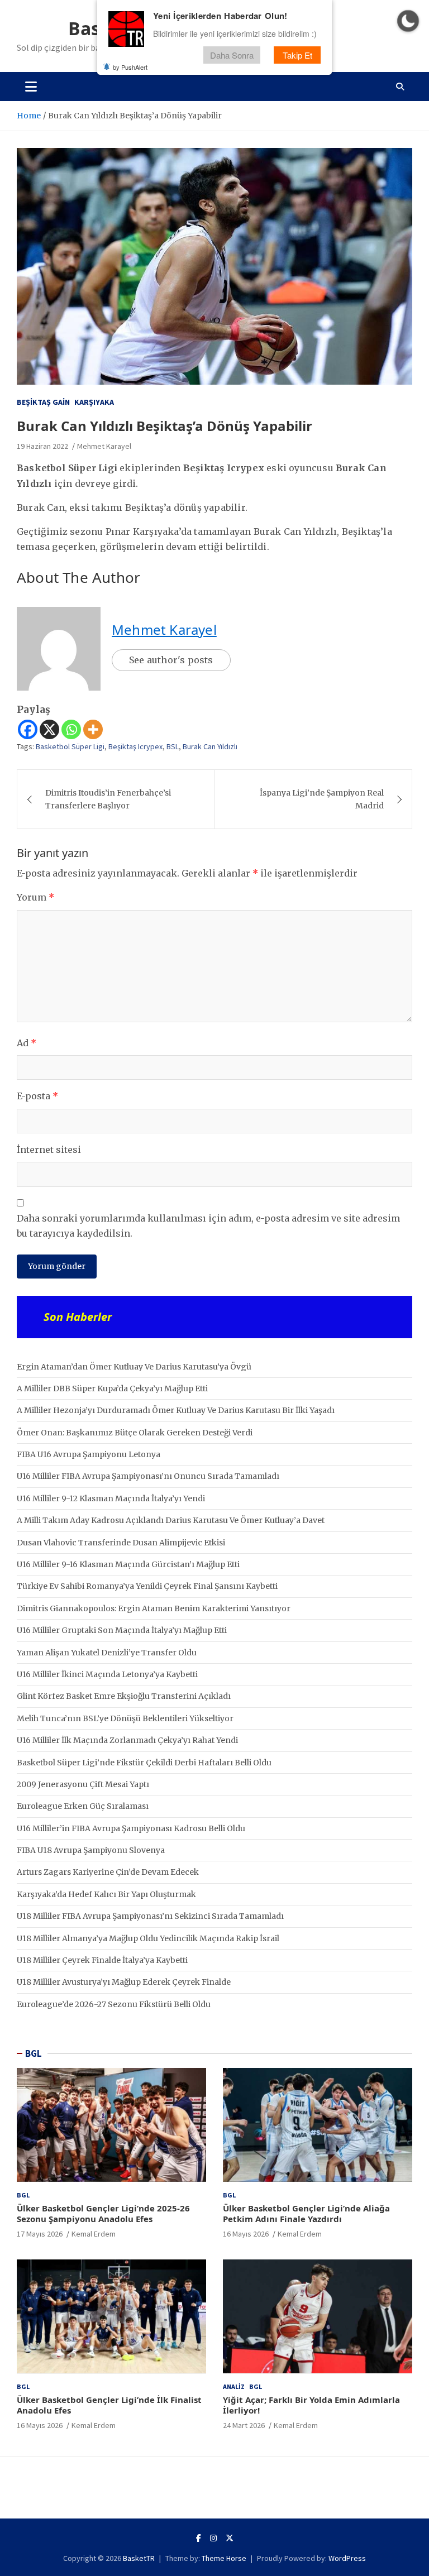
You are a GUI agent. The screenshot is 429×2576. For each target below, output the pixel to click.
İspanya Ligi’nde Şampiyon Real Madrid (322, 799)
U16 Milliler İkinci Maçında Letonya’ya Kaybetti (107, 1674)
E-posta (37, 1096)
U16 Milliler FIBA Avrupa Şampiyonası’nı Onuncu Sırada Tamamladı (148, 1476)
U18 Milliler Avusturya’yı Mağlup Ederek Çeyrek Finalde (124, 1982)
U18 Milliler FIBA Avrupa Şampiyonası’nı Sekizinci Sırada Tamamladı (150, 1916)
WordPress (347, 2558)
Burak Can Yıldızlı (210, 746)
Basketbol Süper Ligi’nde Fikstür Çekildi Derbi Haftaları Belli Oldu (144, 1763)
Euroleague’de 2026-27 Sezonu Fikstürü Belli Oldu (114, 2004)
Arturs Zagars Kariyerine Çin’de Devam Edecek (108, 1872)
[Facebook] (28, 729)
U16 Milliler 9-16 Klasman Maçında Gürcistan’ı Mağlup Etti (128, 1564)
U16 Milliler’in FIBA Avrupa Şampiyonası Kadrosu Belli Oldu (131, 1828)
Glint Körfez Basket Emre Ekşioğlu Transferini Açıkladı (124, 1696)
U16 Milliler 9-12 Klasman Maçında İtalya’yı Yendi (111, 1498)
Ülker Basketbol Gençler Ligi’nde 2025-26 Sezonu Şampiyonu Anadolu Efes (103, 2214)
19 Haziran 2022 (42, 446)
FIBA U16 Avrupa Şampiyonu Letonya (89, 1454)
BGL (34, 2053)
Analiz (234, 2386)
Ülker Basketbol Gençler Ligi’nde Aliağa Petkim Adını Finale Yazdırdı (306, 2214)
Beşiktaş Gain (43, 402)
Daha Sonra (232, 55)
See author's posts (171, 660)
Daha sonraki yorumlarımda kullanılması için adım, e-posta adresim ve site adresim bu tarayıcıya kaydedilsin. (208, 1226)
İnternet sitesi (49, 1150)
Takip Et (297, 55)
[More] (93, 729)
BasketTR (139, 2558)
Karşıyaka (94, 402)
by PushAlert (130, 67)
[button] (408, 21)
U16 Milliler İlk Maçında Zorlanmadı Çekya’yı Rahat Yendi (127, 1740)
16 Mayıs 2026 (246, 2234)
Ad (27, 1043)
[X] (49, 729)
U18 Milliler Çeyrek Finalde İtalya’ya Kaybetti (102, 1960)
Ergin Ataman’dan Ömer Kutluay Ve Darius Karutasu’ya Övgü (134, 1367)
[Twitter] (230, 2538)
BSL (173, 746)
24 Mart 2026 (244, 2425)
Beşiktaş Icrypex (135, 746)
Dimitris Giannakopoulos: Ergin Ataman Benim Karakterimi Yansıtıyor (154, 1608)
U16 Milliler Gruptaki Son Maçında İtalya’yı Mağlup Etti (122, 1630)
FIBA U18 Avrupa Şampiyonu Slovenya (91, 1850)
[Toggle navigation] (31, 87)
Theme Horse (224, 2558)
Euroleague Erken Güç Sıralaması (83, 1806)
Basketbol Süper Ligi (70, 746)
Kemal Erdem (94, 2234)
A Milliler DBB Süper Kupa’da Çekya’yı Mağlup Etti (112, 1388)
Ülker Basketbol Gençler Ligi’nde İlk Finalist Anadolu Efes (109, 2405)
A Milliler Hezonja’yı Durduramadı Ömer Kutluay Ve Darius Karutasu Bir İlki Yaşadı (176, 1410)
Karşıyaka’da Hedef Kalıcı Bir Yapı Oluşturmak (106, 1894)
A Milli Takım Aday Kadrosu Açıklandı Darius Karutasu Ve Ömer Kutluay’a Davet (171, 1520)
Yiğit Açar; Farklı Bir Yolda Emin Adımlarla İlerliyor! (311, 2405)
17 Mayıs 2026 (40, 2234)
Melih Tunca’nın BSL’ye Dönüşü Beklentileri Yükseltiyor (125, 1718)
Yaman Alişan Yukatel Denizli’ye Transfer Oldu (107, 1653)
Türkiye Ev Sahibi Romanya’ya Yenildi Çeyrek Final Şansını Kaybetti (147, 1586)
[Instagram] (213, 2538)
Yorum (35, 897)
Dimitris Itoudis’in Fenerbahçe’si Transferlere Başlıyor (108, 799)
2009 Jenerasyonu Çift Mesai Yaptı (83, 1784)
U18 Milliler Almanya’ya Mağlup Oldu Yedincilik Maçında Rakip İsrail (148, 1938)
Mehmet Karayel (104, 446)
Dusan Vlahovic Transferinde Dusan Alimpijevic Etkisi (121, 1543)
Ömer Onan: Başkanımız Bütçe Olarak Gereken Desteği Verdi (135, 1433)
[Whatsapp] (71, 729)
